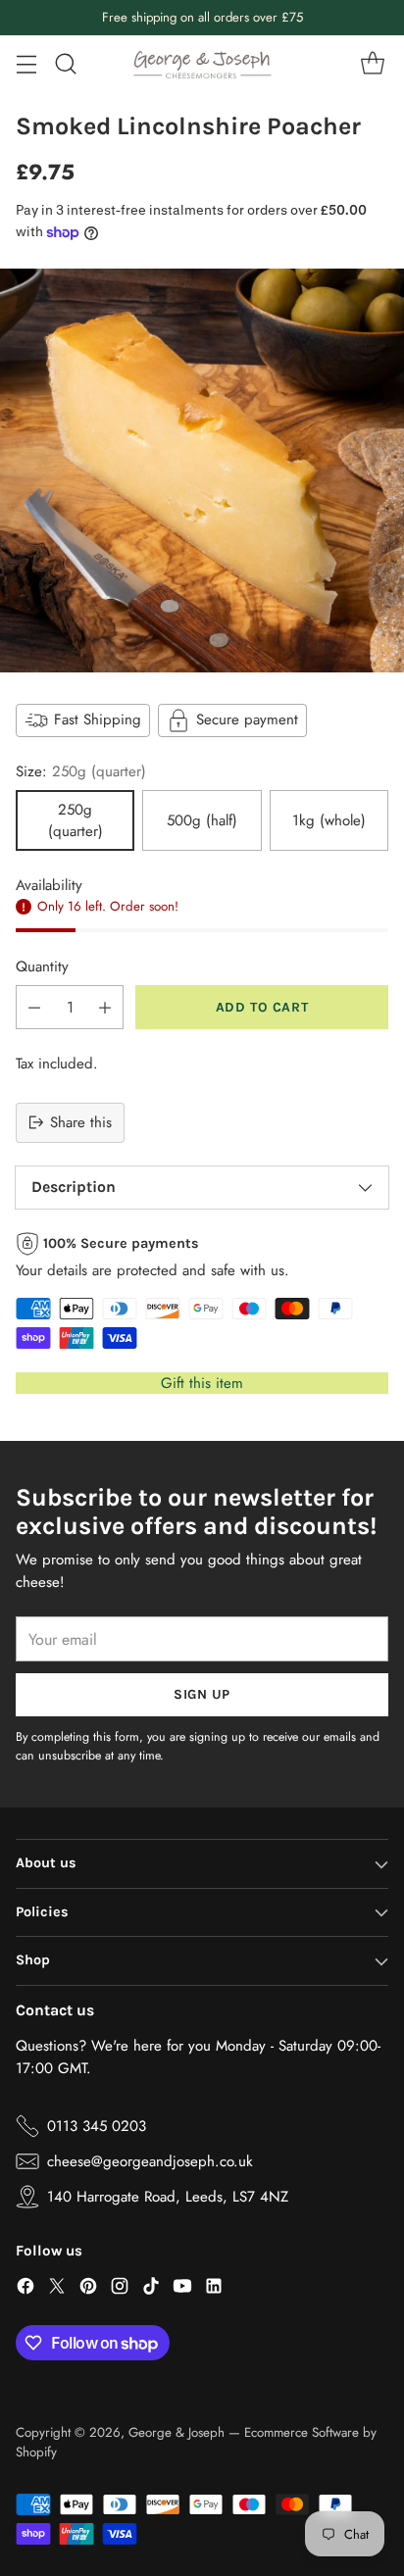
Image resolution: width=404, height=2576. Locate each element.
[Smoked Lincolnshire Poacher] (202, 471)
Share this (81, 1122)
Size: (81, 771)
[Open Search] (65, 64)
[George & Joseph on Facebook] (25, 2289)
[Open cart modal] (372, 64)
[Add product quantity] (105, 1007)
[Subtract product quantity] (34, 1007)
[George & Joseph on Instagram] (120, 2289)
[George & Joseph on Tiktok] (151, 2289)
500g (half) (202, 820)
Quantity (42, 966)
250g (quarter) (76, 820)
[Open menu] (26, 64)
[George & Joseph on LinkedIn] (214, 2289)
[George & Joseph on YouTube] (182, 2289)
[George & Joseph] (202, 64)
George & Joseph (177, 2432)
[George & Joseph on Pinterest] (88, 2289)
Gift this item (202, 1383)
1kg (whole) (329, 820)
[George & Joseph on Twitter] (57, 2289)
